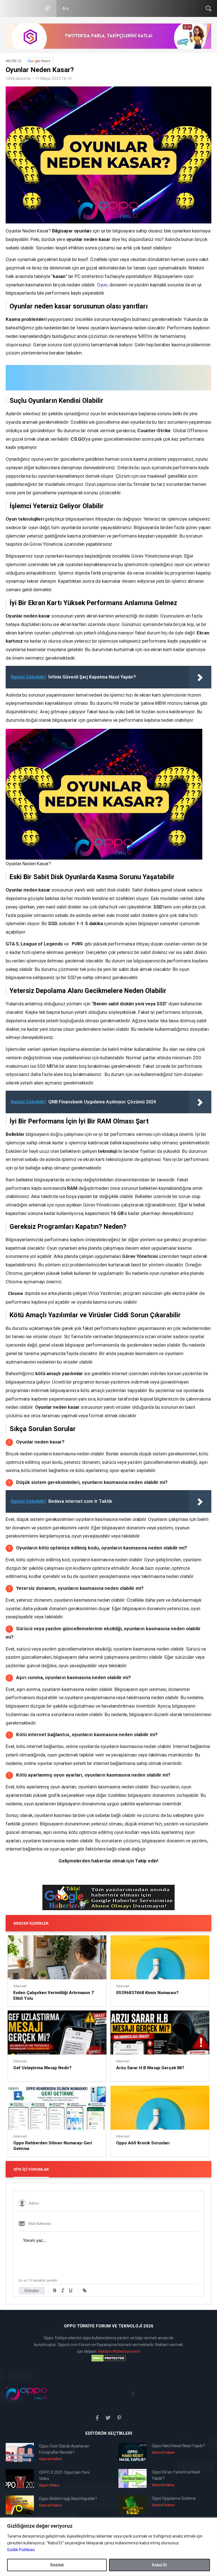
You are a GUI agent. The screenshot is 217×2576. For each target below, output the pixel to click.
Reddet (57, 2565)
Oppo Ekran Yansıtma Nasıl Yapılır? (176, 2475)
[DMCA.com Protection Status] (108, 2358)
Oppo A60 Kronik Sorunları (143, 2143)
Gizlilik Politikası (21, 2550)
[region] (108, 2547)
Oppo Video (49, 2485)
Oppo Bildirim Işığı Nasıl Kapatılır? (68, 2499)
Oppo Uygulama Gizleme (174, 2498)
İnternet (20, 1986)
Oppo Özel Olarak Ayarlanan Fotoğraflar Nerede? (64, 2449)
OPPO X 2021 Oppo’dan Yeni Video (64, 2475)
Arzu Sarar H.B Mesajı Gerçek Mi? (150, 2068)
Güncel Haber (51, 2459)
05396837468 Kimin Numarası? (147, 1993)
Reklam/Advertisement (119, 2351)
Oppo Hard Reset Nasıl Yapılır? (178, 2446)
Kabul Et (159, 2565)
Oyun (102, 285)
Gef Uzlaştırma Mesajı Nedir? (42, 2068)
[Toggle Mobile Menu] (47, 8)
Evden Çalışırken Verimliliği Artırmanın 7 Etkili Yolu (54, 1995)
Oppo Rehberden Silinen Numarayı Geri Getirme (53, 2146)
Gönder (32, 2291)
